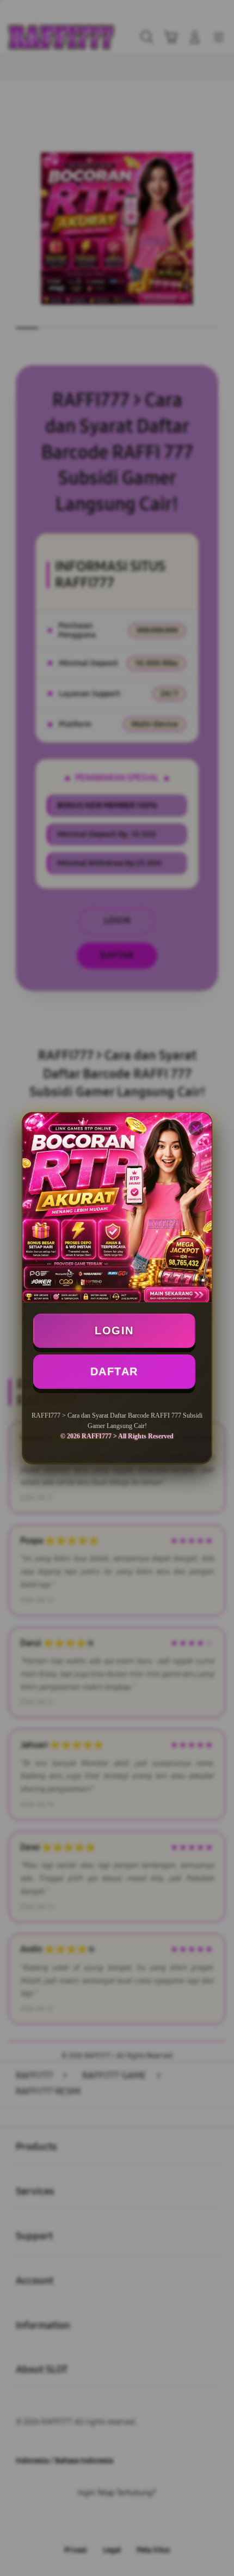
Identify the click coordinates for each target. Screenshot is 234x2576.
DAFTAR (114, 1371)
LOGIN (114, 1330)
